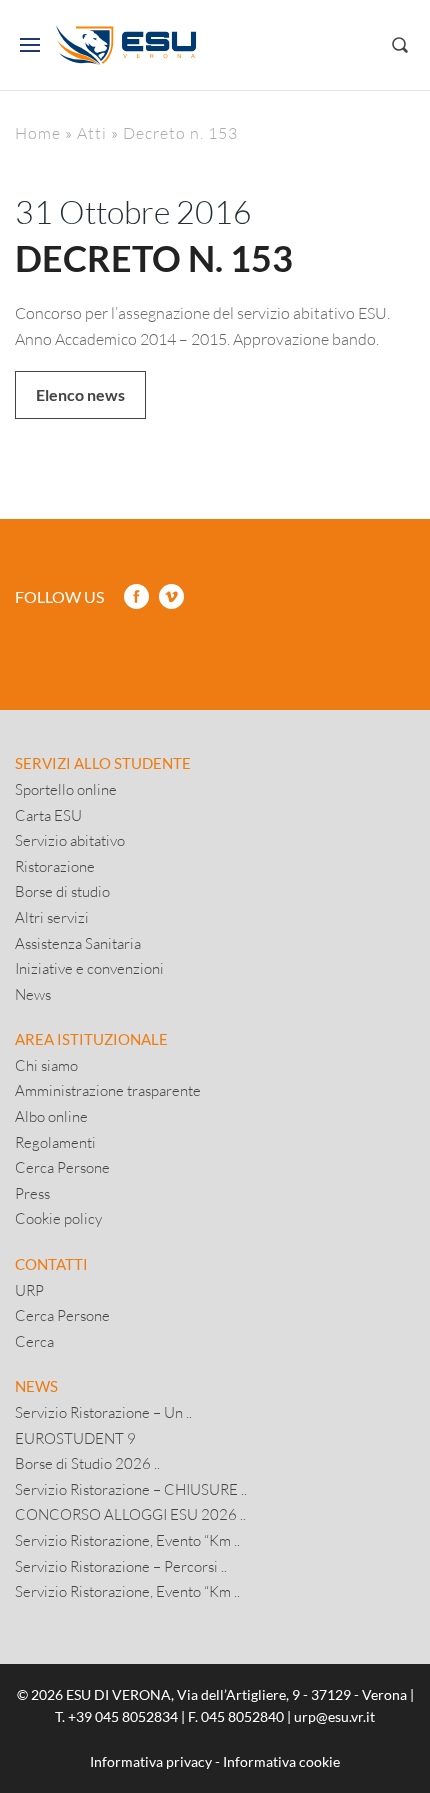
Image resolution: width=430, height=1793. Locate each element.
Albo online (51, 1116)
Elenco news (80, 394)
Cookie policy (58, 1218)
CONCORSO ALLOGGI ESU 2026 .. (130, 1514)
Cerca (34, 1341)
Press (32, 1193)
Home (38, 132)
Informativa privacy (151, 1761)
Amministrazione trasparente (108, 1090)
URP (29, 1290)
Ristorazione (55, 866)
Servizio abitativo (70, 840)
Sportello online (66, 789)
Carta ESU (48, 815)
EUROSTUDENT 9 (75, 1438)
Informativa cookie (281, 1761)
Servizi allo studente (103, 763)
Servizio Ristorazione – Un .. (103, 1412)
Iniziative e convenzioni (89, 968)
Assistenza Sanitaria (78, 943)
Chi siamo (46, 1065)
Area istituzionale (91, 1039)
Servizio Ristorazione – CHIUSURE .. (131, 1489)
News (33, 994)
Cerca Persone (62, 1167)
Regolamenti (55, 1142)
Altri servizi (52, 917)
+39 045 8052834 (123, 1716)
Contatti (51, 1264)
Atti (92, 132)
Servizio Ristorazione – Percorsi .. (121, 1566)
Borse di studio (62, 891)
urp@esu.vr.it (334, 1716)
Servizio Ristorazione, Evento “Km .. (127, 1540)
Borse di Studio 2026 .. (87, 1463)
